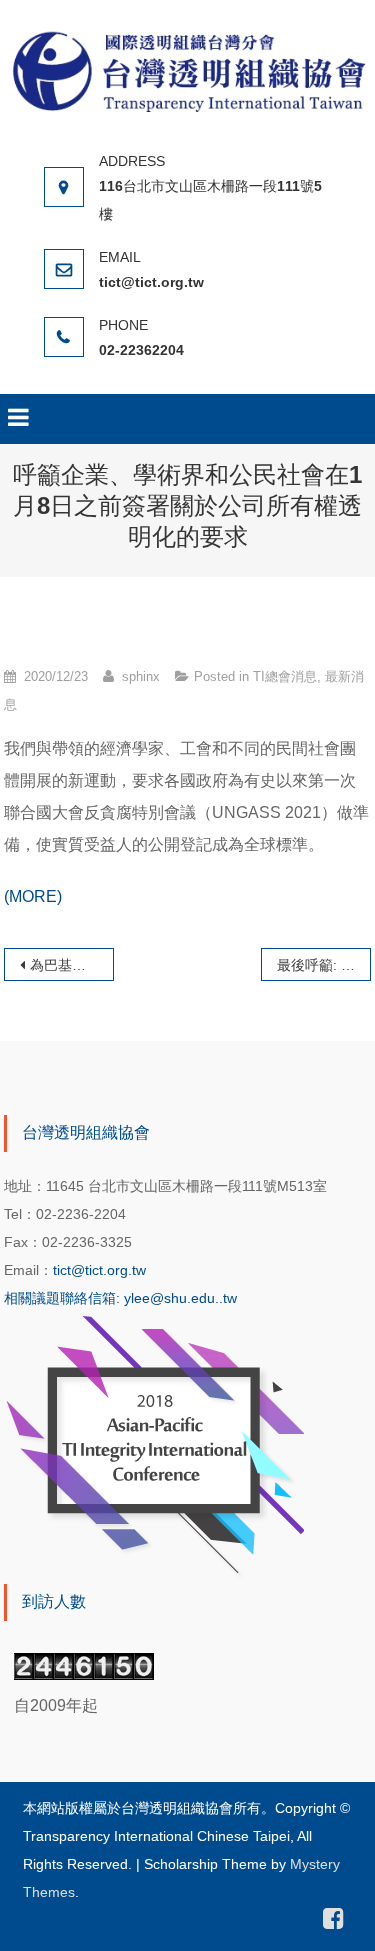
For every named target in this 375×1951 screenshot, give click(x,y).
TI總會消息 (285, 676)
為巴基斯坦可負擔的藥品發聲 (72, 965)
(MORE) (33, 896)
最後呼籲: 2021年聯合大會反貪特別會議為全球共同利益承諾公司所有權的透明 (324, 965)
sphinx (141, 676)
